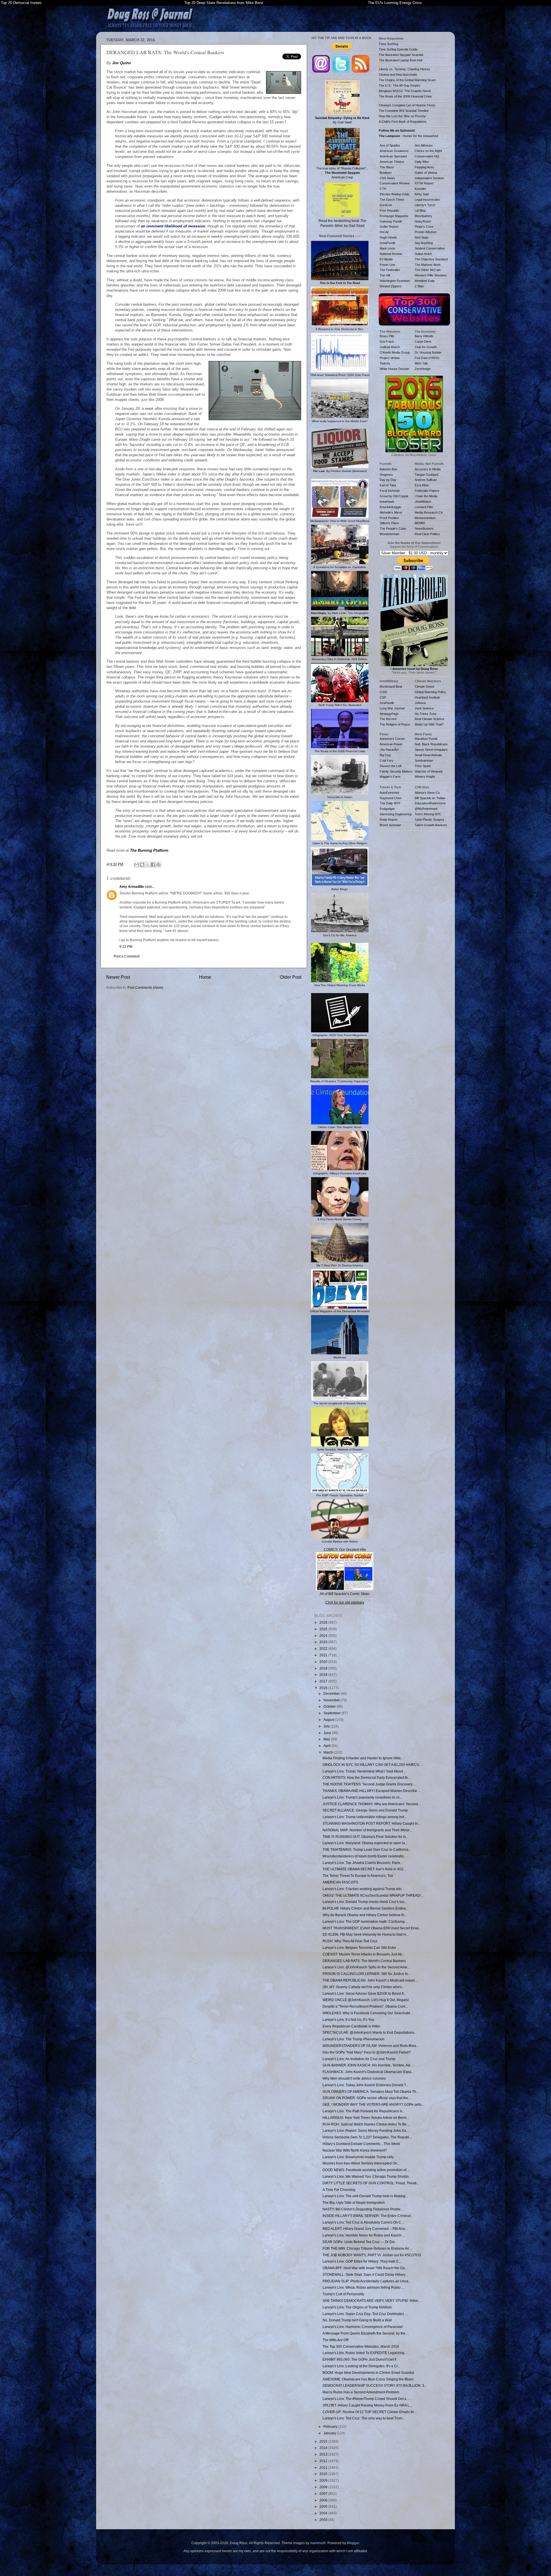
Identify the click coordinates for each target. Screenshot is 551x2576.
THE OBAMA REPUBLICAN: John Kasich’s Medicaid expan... (370, 1980)
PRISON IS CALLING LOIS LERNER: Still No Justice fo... (366, 1974)
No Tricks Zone (426, 714)
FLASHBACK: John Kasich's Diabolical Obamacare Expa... (368, 2072)
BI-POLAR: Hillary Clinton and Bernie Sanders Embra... (365, 1908)
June (328, 1733)
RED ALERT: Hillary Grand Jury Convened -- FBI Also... (365, 2229)
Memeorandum (425, 518)
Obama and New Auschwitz (398, 75)
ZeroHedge (423, 369)
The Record (388, 719)
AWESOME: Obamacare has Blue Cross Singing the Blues (368, 2379)
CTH (383, 189)
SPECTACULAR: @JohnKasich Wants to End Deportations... (370, 2032)
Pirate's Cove (424, 227)
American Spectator (393, 156)
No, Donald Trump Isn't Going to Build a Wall (357, 2320)
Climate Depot (424, 687)
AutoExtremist (389, 793)
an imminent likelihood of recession (173, 226)
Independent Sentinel (429, 178)
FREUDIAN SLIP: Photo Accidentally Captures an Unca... (367, 2281)
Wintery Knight (425, 777)
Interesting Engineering (396, 814)
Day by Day (388, 480)
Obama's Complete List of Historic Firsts (407, 105)
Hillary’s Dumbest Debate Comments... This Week (361, 2144)
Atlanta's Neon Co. (428, 793)
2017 (324, 1681)
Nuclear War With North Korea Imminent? (355, 2150)
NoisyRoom (423, 221)
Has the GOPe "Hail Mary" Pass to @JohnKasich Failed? (367, 2052)
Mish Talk (421, 363)
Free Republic (389, 210)
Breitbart (386, 173)
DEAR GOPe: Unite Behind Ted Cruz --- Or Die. (359, 2242)
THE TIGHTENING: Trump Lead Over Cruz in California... (367, 1849)
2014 (324, 2448)
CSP (383, 697)
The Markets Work (428, 265)
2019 (324, 1668)
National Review (391, 254)
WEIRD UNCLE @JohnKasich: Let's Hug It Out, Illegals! (366, 2000)
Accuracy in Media (428, 469)
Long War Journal (392, 708)
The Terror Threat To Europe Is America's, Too (358, 1876)
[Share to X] (148, 865)
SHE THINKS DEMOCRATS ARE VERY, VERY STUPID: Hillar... (371, 2301)
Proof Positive (389, 518)
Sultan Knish (423, 254)
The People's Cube (393, 529)
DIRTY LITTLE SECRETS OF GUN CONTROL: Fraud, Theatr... (371, 2183)
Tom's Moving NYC (428, 814)
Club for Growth (426, 347)
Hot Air (384, 232)
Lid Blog (420, 210)
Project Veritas (390, 358)
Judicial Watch (390, 347)
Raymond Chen (391, 798)
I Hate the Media (426, 496)
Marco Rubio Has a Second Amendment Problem (361, 2392)
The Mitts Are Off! (336, 2340)
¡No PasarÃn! (389, 750)
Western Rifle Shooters (431, 275)
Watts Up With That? (429, 724)
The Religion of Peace (395, 724)
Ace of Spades (390, 145)
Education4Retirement (430, 803)
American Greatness (394, 151)
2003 (324, 2520)
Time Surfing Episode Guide (398, 49)
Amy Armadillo (132, 887)
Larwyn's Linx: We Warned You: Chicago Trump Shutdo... (367, 2176)
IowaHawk (387, 502)
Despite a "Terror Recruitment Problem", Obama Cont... (365, 2006)
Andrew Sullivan (426, 480)
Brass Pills (387, 336)
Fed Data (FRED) (427, 358)
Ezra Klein (422, 485)
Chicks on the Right (428, 151)
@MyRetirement (426, 809)
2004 (324, 2513)
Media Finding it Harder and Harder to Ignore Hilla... (363, 1758)
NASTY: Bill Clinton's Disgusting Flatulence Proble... (363, 2209)
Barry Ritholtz (424, 336)
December (332, 1693)
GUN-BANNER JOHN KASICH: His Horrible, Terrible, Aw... (368, 2065)
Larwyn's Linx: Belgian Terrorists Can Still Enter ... (361, 1948)
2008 (324, 2487)
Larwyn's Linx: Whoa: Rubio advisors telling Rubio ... (363, 2287)
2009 (324, 2480)
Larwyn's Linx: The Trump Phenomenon (354, 2039)
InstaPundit (387, 243)
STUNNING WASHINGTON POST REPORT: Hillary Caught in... (371, 1823)
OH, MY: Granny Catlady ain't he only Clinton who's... (363, 1987)
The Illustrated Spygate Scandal (401, 55)
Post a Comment (127, 956)
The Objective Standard (431, 259)
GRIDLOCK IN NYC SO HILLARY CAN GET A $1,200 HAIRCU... (372, 1765)
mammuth (318, 2543)
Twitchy (385, 363)
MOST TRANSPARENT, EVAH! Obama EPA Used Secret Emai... (372, 1928)
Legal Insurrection (427, 200)
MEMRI (420, 523)
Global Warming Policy (430, 692)
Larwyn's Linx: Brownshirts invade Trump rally (358, 2157)
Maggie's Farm (390, 777)
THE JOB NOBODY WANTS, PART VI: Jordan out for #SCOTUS (372, 2255)
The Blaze (387, 167)
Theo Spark (423, 766)
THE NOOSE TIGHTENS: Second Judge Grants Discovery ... (369, 1784)
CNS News (387, 178)
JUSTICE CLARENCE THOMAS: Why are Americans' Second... (371, 1804)
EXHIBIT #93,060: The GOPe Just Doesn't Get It (359, 2359)
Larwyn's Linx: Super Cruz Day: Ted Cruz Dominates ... (365, 2314)
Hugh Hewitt (388, 237)
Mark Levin (387, 248)
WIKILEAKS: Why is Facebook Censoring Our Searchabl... (368, 2013)
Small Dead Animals (428, 755)
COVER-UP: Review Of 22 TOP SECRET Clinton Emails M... (369, 2412)
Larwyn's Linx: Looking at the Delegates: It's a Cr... (361, 2366)
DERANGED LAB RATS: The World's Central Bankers (364, 1961)
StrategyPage (389, 714)
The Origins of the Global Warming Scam (407, 80)
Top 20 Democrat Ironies (21, 3)
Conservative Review (395, 183)
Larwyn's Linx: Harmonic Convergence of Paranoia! (363, 2327)
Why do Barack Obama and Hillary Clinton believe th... (365, 1915)
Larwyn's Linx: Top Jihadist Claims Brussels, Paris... (363, 1863)
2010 (324, 2474)
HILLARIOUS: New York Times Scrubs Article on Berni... (366, 2118)
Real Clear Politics (427, 534)
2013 (324, 2454)
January (330, 2433)
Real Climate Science (429, 719)
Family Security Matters (396, 771)
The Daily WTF (390, 803)
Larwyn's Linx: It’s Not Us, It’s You (348, 2020)
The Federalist (390, 270)
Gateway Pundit (391, 221)
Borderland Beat (391, 687)
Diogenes (386, 475)
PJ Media (386, 259)
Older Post (291, 977)
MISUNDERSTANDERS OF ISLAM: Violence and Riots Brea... (371, 2046)
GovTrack (387, 342)
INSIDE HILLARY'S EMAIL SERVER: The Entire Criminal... (368, 2216)
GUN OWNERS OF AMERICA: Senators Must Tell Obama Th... (371, 2092)
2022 (324, 1648)
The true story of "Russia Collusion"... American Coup (342, 173)
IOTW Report (424, 183)
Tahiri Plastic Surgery (429, 820)
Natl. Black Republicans (431, 744)
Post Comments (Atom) (145, 987)
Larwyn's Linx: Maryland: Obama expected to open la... (365, 1843)
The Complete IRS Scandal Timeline (404, 111)
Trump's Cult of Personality (343, 2294)
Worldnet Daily (425, 281)
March (329, 1752)
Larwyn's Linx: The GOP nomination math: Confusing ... (365, 1921)
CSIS (383, 692)
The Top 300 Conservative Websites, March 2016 (361, 2346)
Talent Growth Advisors (431, 825)
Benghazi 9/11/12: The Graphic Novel (405, 91)
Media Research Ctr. (429, 512)
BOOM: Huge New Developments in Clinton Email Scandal (368, 2373)
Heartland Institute (427, 697)
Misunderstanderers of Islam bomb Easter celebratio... (364, 1856)
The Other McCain (428, 270)
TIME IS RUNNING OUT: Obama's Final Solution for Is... (365, 1837)
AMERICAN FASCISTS (340, 1882)
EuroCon (386, 205)
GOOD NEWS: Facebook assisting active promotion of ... (366, 2170)
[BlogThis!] (142, 865)
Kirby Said (422, 194)
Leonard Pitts (424, 507)
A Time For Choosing (339, 2190)
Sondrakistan (424, 760)
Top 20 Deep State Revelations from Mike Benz (224, 3)
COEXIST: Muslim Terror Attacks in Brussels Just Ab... (364, 1954)
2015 (324, 2441)
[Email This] (137, 865)
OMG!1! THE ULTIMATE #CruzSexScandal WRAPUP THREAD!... (373, 1895)
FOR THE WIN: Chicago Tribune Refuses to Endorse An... (367, 2248)
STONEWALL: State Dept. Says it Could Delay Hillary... (365, 2274)
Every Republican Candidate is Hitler (351, 2026)
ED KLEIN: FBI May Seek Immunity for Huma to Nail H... (366, 1934)
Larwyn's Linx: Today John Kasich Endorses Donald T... (365, 2085)
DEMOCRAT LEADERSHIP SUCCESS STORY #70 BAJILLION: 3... (375, 2385)
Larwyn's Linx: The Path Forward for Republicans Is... (364, 2111)
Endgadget (387, 809)
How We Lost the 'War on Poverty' (403, 116)
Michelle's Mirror (391, 512)
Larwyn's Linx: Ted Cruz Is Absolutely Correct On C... (363, 2222)
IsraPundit (387, 703)
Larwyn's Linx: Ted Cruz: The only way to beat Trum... (364, 2418)
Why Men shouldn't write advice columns (354, 2078)
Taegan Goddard (426, 475)
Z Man (419, 286)
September (332, 1713)
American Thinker (392, 162)
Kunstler (420, 189)
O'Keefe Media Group (395, 352)
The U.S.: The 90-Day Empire (399, 85)
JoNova (420, 703)
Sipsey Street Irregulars (431, 750)
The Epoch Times (392, 200)
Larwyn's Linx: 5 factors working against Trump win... (363, 1889)
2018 (324, 1675)
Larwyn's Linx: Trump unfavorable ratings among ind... (365, 1817)
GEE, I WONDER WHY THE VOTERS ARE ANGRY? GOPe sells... (373, 2104)
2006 (324, 2500)
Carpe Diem (423, 342)
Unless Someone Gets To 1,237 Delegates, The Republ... (367, 2137)
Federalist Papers (427, 491)
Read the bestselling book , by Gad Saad (342, 223)
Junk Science (424, 708)
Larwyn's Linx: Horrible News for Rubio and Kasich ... (364, 2235)
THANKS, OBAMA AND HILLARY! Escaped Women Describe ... (372, 1791)
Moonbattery (423, 216)
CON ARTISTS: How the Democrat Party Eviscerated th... (366, 1778)
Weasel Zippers (391, 286)
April (327, 1746)
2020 (324, 1662)
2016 (324, 1688)
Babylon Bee (388, 469)
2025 (324, 1629)
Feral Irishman (390, 491)
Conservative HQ (427, 156)
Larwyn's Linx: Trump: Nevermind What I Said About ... (364, 1771)
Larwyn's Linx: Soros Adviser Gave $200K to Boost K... (365, 1993)
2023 (324, 1642)
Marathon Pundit (426, 739)
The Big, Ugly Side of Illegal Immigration (354, 2202)
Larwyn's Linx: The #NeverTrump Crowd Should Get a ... (366, 2399)
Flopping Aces (424, 167)
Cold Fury (387, 760)
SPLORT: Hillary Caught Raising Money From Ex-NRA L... (367, 2405)
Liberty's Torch (425, 205)
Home (205, 977)
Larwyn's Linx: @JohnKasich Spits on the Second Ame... (366, 1967)
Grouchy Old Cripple (394, 496)
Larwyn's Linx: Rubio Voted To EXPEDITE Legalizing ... (365, 2353)
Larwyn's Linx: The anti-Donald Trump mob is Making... (365, 2196)
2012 (324, 2461)
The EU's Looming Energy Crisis (395, 3)
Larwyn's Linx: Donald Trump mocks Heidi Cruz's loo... (365, 1902)
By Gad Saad (342, 120)
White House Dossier (394, 369)
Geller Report (389, 227)
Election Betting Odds (395, 194)
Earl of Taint (388, 485)
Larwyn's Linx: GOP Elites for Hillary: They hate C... (362, 2261)
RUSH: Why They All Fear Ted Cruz (350, 1941)
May (327, 1739)
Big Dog (385, 755)
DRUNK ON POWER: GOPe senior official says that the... (367, 2098)
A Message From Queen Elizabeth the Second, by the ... (366, 2333)
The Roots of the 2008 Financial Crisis (405, 96)
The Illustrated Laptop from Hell (400, 60)
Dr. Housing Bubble (428, 352)
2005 (324, 2506)
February (331, 2426)
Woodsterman (389, 534)
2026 (324, 1622)
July (327, 1726)
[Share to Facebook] (153, 865)
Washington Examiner (395, 281)
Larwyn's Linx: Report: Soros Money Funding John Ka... (366, 2131)
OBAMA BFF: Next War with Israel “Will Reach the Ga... (365, 2268)
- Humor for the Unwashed (408, 136)
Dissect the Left (391, 766)
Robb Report (389, 820)
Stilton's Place (389, 523)
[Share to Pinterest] (158, 865)
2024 (324, 1636)
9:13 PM (126, 946)
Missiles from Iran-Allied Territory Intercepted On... (361, 2163)
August (329, 1720)
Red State (422, 237)
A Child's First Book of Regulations (403, 122)
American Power (391, 744)
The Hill (385, 275)
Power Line (387, 265)
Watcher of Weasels (429, 771)
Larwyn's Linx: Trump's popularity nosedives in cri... (362, 1797)
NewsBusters (424, 529)
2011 (324, 2467)
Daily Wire (422, 162)
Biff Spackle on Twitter (430, 798)
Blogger (353, 2543)
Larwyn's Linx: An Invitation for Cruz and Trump (359, 2059)
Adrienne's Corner (392, 739)
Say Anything (424, 243)
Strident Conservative (430, 248)
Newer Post (118, 977)
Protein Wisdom (426, 232)
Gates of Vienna (426, 173)
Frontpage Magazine (394, 216)
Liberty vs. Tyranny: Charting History (404, 69)
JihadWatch (423, 502)
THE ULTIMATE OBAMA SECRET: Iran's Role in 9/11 (363, 1869)
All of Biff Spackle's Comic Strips (345, 1594)
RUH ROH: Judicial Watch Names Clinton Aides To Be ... (366, 2124)
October (330, 1706)
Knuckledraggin (390, 507)
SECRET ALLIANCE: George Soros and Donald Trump (365, 1810)
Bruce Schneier (390, 825)
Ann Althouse (424, 145)
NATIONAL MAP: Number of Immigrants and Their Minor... (367, 1830)
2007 (324, 2494)
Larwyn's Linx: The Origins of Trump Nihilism (357, 2307)
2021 (324, 1655)
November (332, 1700)
